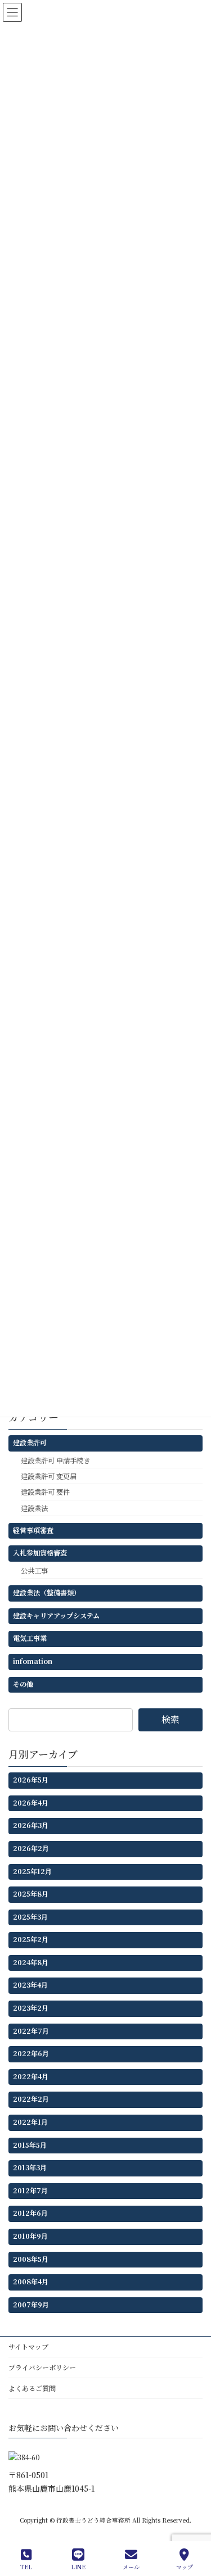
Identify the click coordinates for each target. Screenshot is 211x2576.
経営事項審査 (33, 1530)
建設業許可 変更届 (49, 1476)
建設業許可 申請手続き (55, 1461)
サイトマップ (28, 2346)
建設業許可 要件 (45, 1492)
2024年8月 (31, 1962)
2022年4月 (31, 2076)
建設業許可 (30, 1443)
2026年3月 (31, 1826)
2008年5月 (31, 2259)
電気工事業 (30, 1639)
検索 (170, 1719)
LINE (78, 2566)
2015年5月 (30, 2145)
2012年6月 (30, 2214)
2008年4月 (31, 2282)
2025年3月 (30, 1917)
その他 (23, 1684)
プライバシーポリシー (42, 2367)
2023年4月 (30, 1985)
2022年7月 (31, 2031)
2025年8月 (31, 1894)
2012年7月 (30, 2190)
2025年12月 (32, 1871)
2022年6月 (31, 2053)
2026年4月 (31, 1803)
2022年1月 (30, 2122)
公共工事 (34, 1571)
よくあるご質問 (32, 2388)
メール (131, 2566)
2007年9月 (31, 2305)
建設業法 (34, 1508)
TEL (26, 2566)
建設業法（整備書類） (47, 1593)
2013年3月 (30, 2167)
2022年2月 (31, 2099)
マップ (185, 2566)
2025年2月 (31, 1940)
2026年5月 (31, 1780)
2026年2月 (31, 1848)
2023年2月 (31, 2008)
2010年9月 (30, 2236)
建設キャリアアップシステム (56, 1616)
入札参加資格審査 (40, 1553)
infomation (33, 1661)
